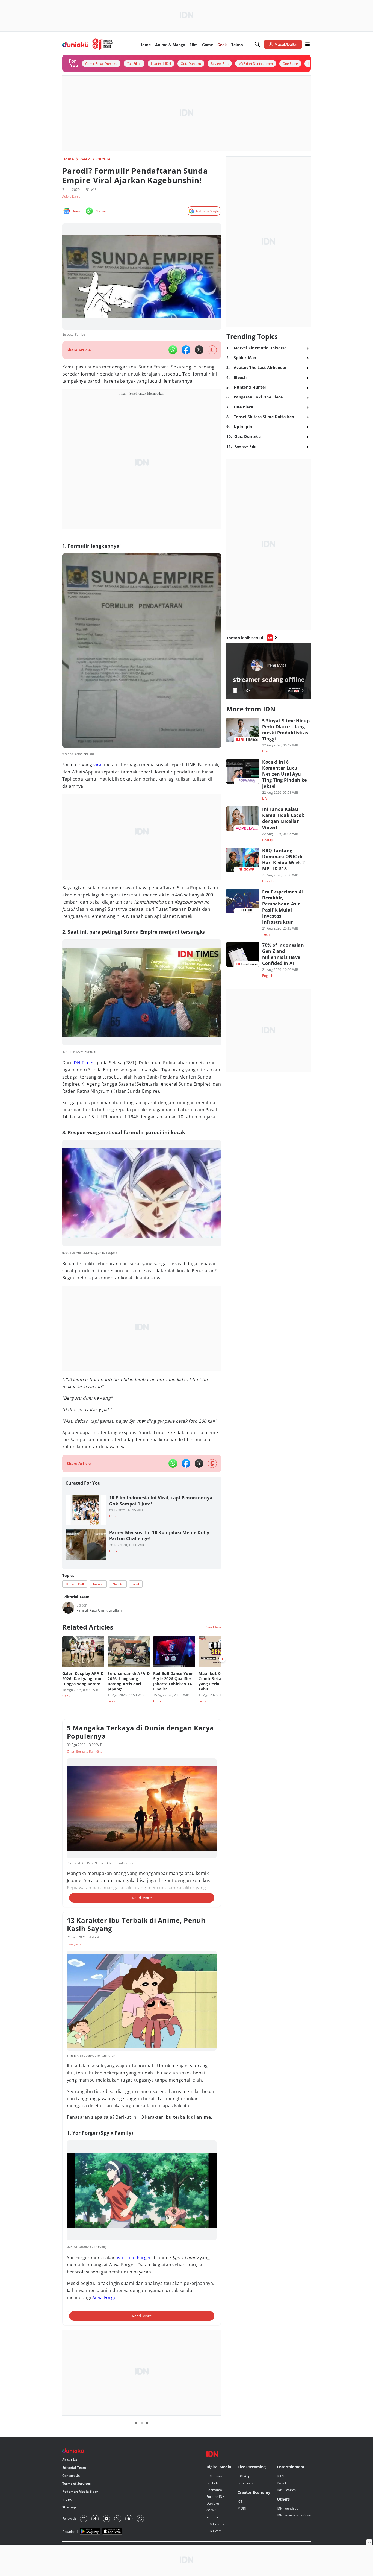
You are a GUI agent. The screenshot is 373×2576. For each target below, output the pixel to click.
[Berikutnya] (222, 1659)
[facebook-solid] (186, 350)
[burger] (307, 44)
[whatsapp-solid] (173, 350)
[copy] (212, 350)
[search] (257, 44)
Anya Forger (105, 2297)
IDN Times (83, 1063)
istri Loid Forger (134, 2258)
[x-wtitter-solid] (199, 350)
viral (98, 765)
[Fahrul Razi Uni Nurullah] (68, 1608)
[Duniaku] (88, 44)
